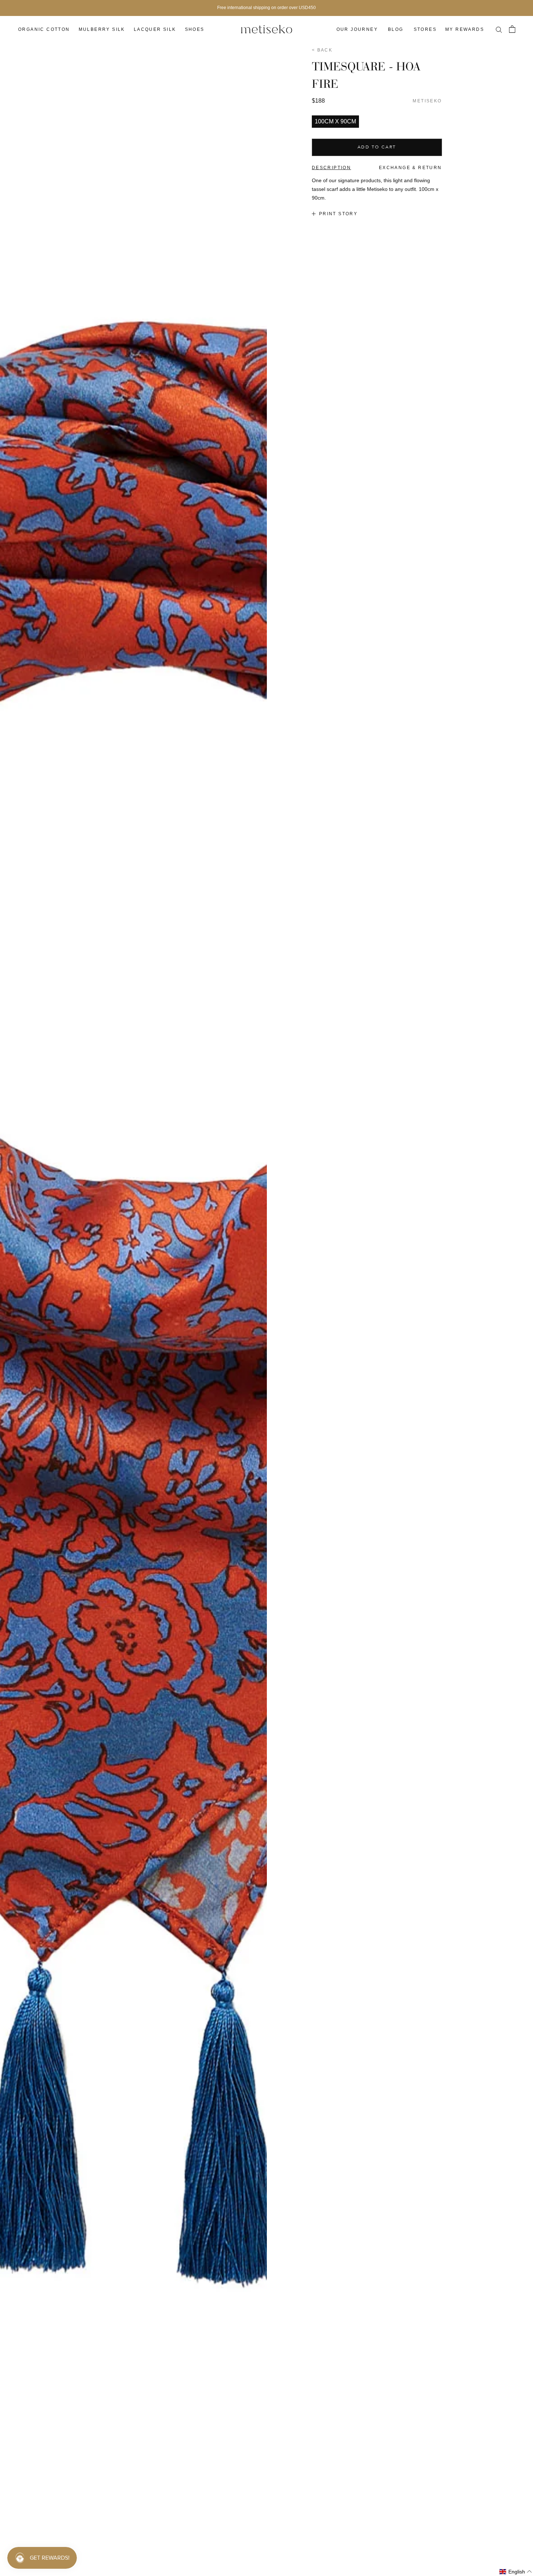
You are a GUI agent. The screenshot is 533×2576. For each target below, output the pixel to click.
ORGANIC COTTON (44, 29)
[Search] (499, 29)
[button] (516, 2572)
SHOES (195, 29)
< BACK (322, 50)
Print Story (338, 214)
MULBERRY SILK (102, 29)
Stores (425, 29)
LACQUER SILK (155, 29)
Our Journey (357, 29)
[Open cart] (512, 29)
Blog (396, 29)
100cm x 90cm (335, 121)
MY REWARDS (465, 29)
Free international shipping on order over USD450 (266, 8)
